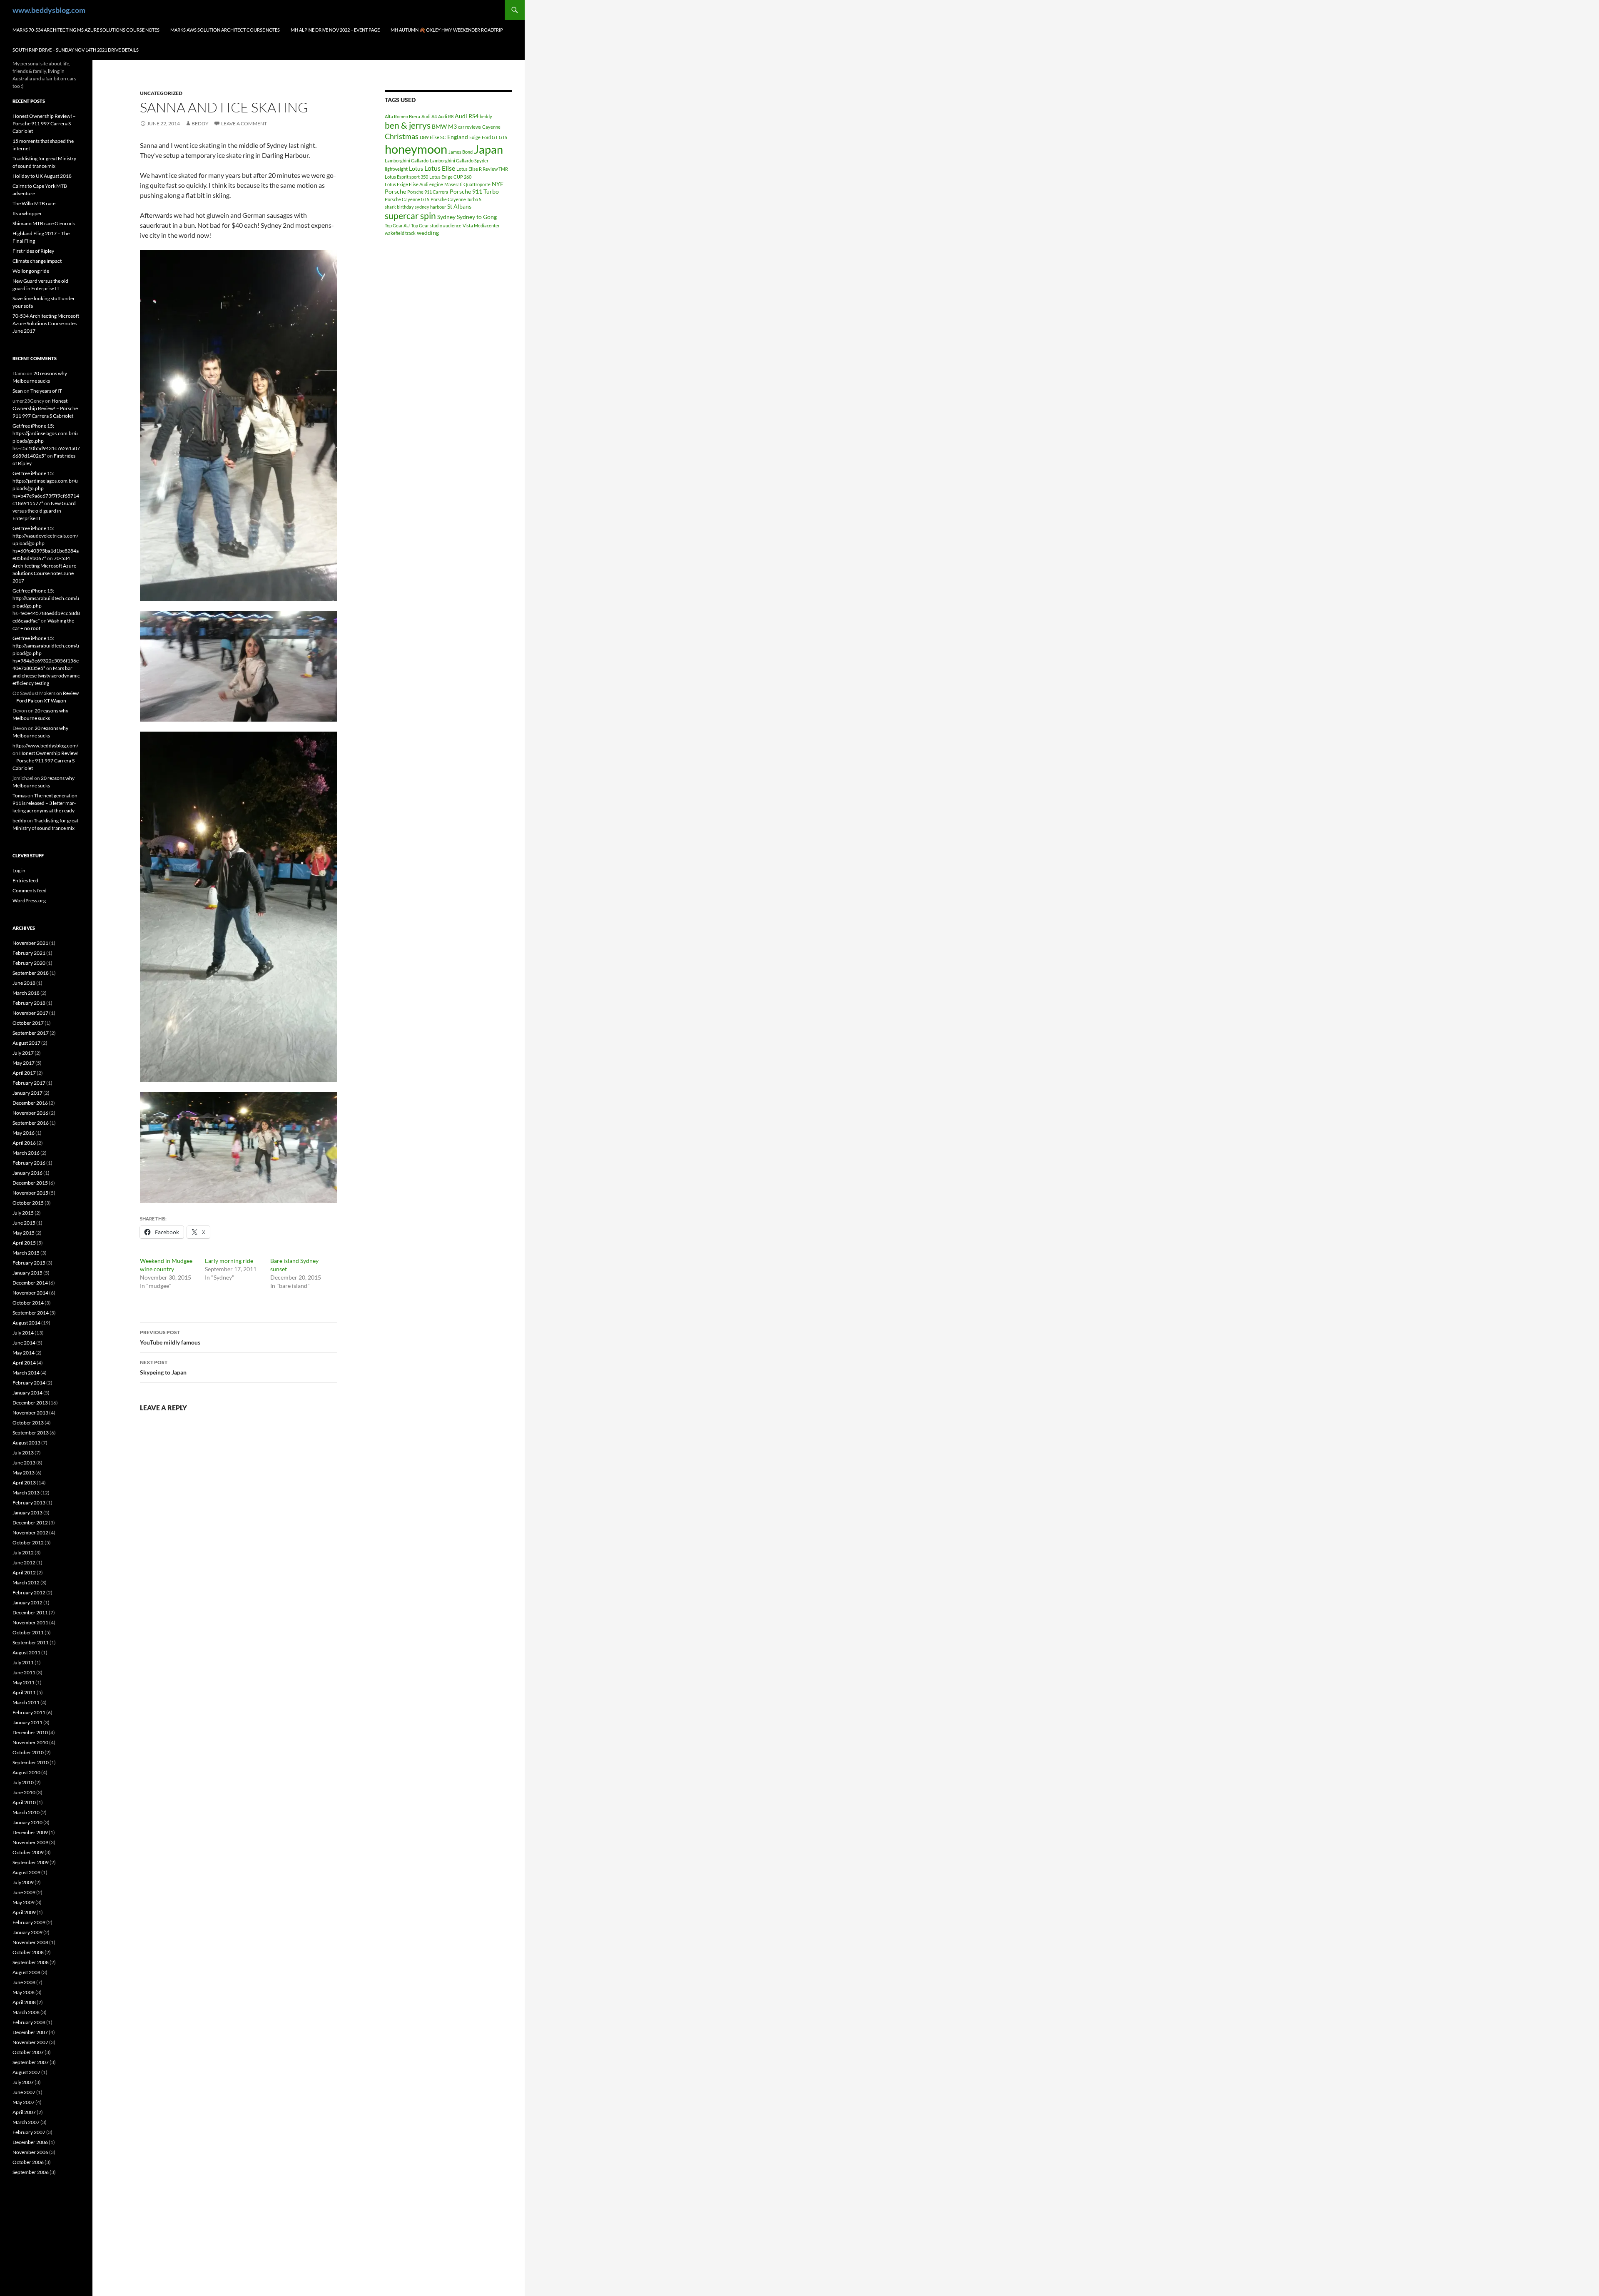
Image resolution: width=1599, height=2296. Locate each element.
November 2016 (30, 1113)
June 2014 (24, 1343)
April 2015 (24, 1243)
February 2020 (29, 963)
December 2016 (30, 1103)
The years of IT (46, 391)
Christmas (402, 136)
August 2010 (26, 1772)
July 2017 (23, 1053)
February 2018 (29, 1003)
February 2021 (29, 953)
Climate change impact (37, 261)
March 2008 (26, 2012)
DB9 (424, 137)
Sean (18, 391)
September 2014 (31, 1313)
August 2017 (26, 1043)
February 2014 (29, 1383)
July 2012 (23, 1553)
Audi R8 (446, 116)
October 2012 (28, 1543)
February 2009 (29, 1922)
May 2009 (24, 1902)
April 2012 (24, 1573)
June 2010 (24, 1792)
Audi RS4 (467, 116)
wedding (428, 233)
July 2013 (23, 1453)
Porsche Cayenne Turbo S (456, 199)
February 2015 (29, 1263)
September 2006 (31, 2172)
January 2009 (27, 1932)
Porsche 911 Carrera (428, 192)
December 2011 (30, 1612)
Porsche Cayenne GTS (407, 199)
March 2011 (26, 1702)
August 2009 (26, 1872)
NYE (498, 184)
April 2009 (24, 1912)
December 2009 (30, 1832)
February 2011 (29, 1712)
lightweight (396, 169)
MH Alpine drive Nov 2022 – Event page (335, 30)
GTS (503, 137)
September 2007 (31, 2062)
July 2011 (23, 1662)
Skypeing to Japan (163, 1367)
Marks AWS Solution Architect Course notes (225, 30)
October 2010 (28, 1752)
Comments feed (30, 890)
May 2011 (24, 1682)
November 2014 (30, 1293)
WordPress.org (29, 900)
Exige (475, 137)
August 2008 (26, 1972)
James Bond (461, 152)
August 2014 (26, 1323)
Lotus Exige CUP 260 (450, 177)
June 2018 (24, 983)
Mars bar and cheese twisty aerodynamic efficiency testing (46, 676)
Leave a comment (244, 123)
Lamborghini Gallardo (407, 161)
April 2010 (24, 1802)
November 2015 (30, 1193)
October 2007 (28, 2052)
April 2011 (24, 1692)
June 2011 (24, 1672)
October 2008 (28, 1952)
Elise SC (438, 137)
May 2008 (24, 1992)
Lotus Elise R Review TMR (482, 169)
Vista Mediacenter (481, 225)
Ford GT (490, 137)
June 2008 (24, 1982)
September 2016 (31, 1123)
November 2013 (30, 1413)
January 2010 (27, 1822)
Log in (19, 870)
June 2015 (24, 1223)
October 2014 (28, 1303)
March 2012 (26, 1583)
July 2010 (23, 1782)
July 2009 (23, 1882)
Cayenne (491, 127)
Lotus (416, 168)
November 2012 (30, 1533)
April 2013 (24, 1483)
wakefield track (400, 233)
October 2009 (28, 1852)
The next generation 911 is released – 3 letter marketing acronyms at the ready (45, 803)
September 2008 (31, 1962)
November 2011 (30, 1622)
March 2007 (26, 2122)
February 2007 (29, 2132)
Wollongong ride (31, 271)
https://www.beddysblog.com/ (45, 746)
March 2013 (26, 1493)
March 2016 (26, 1153)
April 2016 (24, 1143)
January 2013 (27, 1513)
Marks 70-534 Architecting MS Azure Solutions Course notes (86, 30)
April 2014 (24, 1363)
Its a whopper (27, 213)
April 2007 (24, 2112)
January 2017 (27, 1093)
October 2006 (28, 2162)
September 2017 (31, 1033)
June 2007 (24, 2092)
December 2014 (30, 1283)
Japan (488, 149)
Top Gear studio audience (436, 225)
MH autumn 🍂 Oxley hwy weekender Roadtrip (447, 30)
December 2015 (30, 1183)
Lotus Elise (440, 168)
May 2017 (24, 1063)
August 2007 (26, 2072)
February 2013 (29, 1503)
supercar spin (410, 216)
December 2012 (30, 1523)
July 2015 (23, 1213)
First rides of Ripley (33, 251)
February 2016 (29, 1163)
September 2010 (31, 1762)
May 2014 (24, 1353)
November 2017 (30, 1013)
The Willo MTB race (34, 203)
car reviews (469, 127)
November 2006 (30, 2152)
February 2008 (29, 2022)
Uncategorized (161, 93)
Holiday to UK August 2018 (42, 176)
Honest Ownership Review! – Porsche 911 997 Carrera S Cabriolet (44, 123)
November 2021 (30, 943)
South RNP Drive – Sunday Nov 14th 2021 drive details (76, 50)
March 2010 (26, 1812)
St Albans (459, 206)
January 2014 (27, 1393)
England (458, 137)
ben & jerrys (408, 125)
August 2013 (26, 1443)
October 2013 (28, 1423)
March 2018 (26, 993)
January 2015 (27, 1273)
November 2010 (30, 1742)
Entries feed (25, 880)
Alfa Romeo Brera (402, 116)
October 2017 (28, 1023)
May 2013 (24, 1473)
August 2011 (26, 1652)
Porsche (395, 191)
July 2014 (23, 1333)
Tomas (20, 796)
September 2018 (31, 973)
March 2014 (26, 1373)
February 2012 (29, 1593)
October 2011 (28, 1632)
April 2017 (24, 1073)
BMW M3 (444, 126)
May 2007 (24, 2102)
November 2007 (30, 2042)
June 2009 (24, 1892)
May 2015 (24, 1233)
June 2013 (24, 1463)
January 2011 (27, 1722)
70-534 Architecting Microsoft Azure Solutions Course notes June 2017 (46, 323)
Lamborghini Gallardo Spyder (459, 161)
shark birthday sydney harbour (415, 207)
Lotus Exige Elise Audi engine (414, 184)
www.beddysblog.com (49, 10)
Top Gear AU (397, 225)
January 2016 (27, 1173)
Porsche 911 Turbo (474, 191)
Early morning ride (229, 1261)
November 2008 (30, 1942)
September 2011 (31, 1642)
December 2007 (30, 2032)
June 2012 (24, 1563)
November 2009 (30, 1842)
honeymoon (416, 149)
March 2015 (26, 1253)
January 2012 (27, 1602)
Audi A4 (429, 116)
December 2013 (30, 1403)
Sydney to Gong (477, 217)
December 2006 (30, 2142)
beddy (200, 123)
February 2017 (29, 1083)
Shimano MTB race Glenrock (44, 223)
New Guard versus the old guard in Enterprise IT (44, 511)
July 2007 (23, 2082)
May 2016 (24, 1133)
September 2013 (31, 1433)
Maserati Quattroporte (467, 184)
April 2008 (24, 2002)
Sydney (446, 217)
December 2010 (30, 1732)
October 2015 (28, 1203)
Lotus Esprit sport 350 (406, 177)
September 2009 (31, 1862)
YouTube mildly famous (170, 1337)
